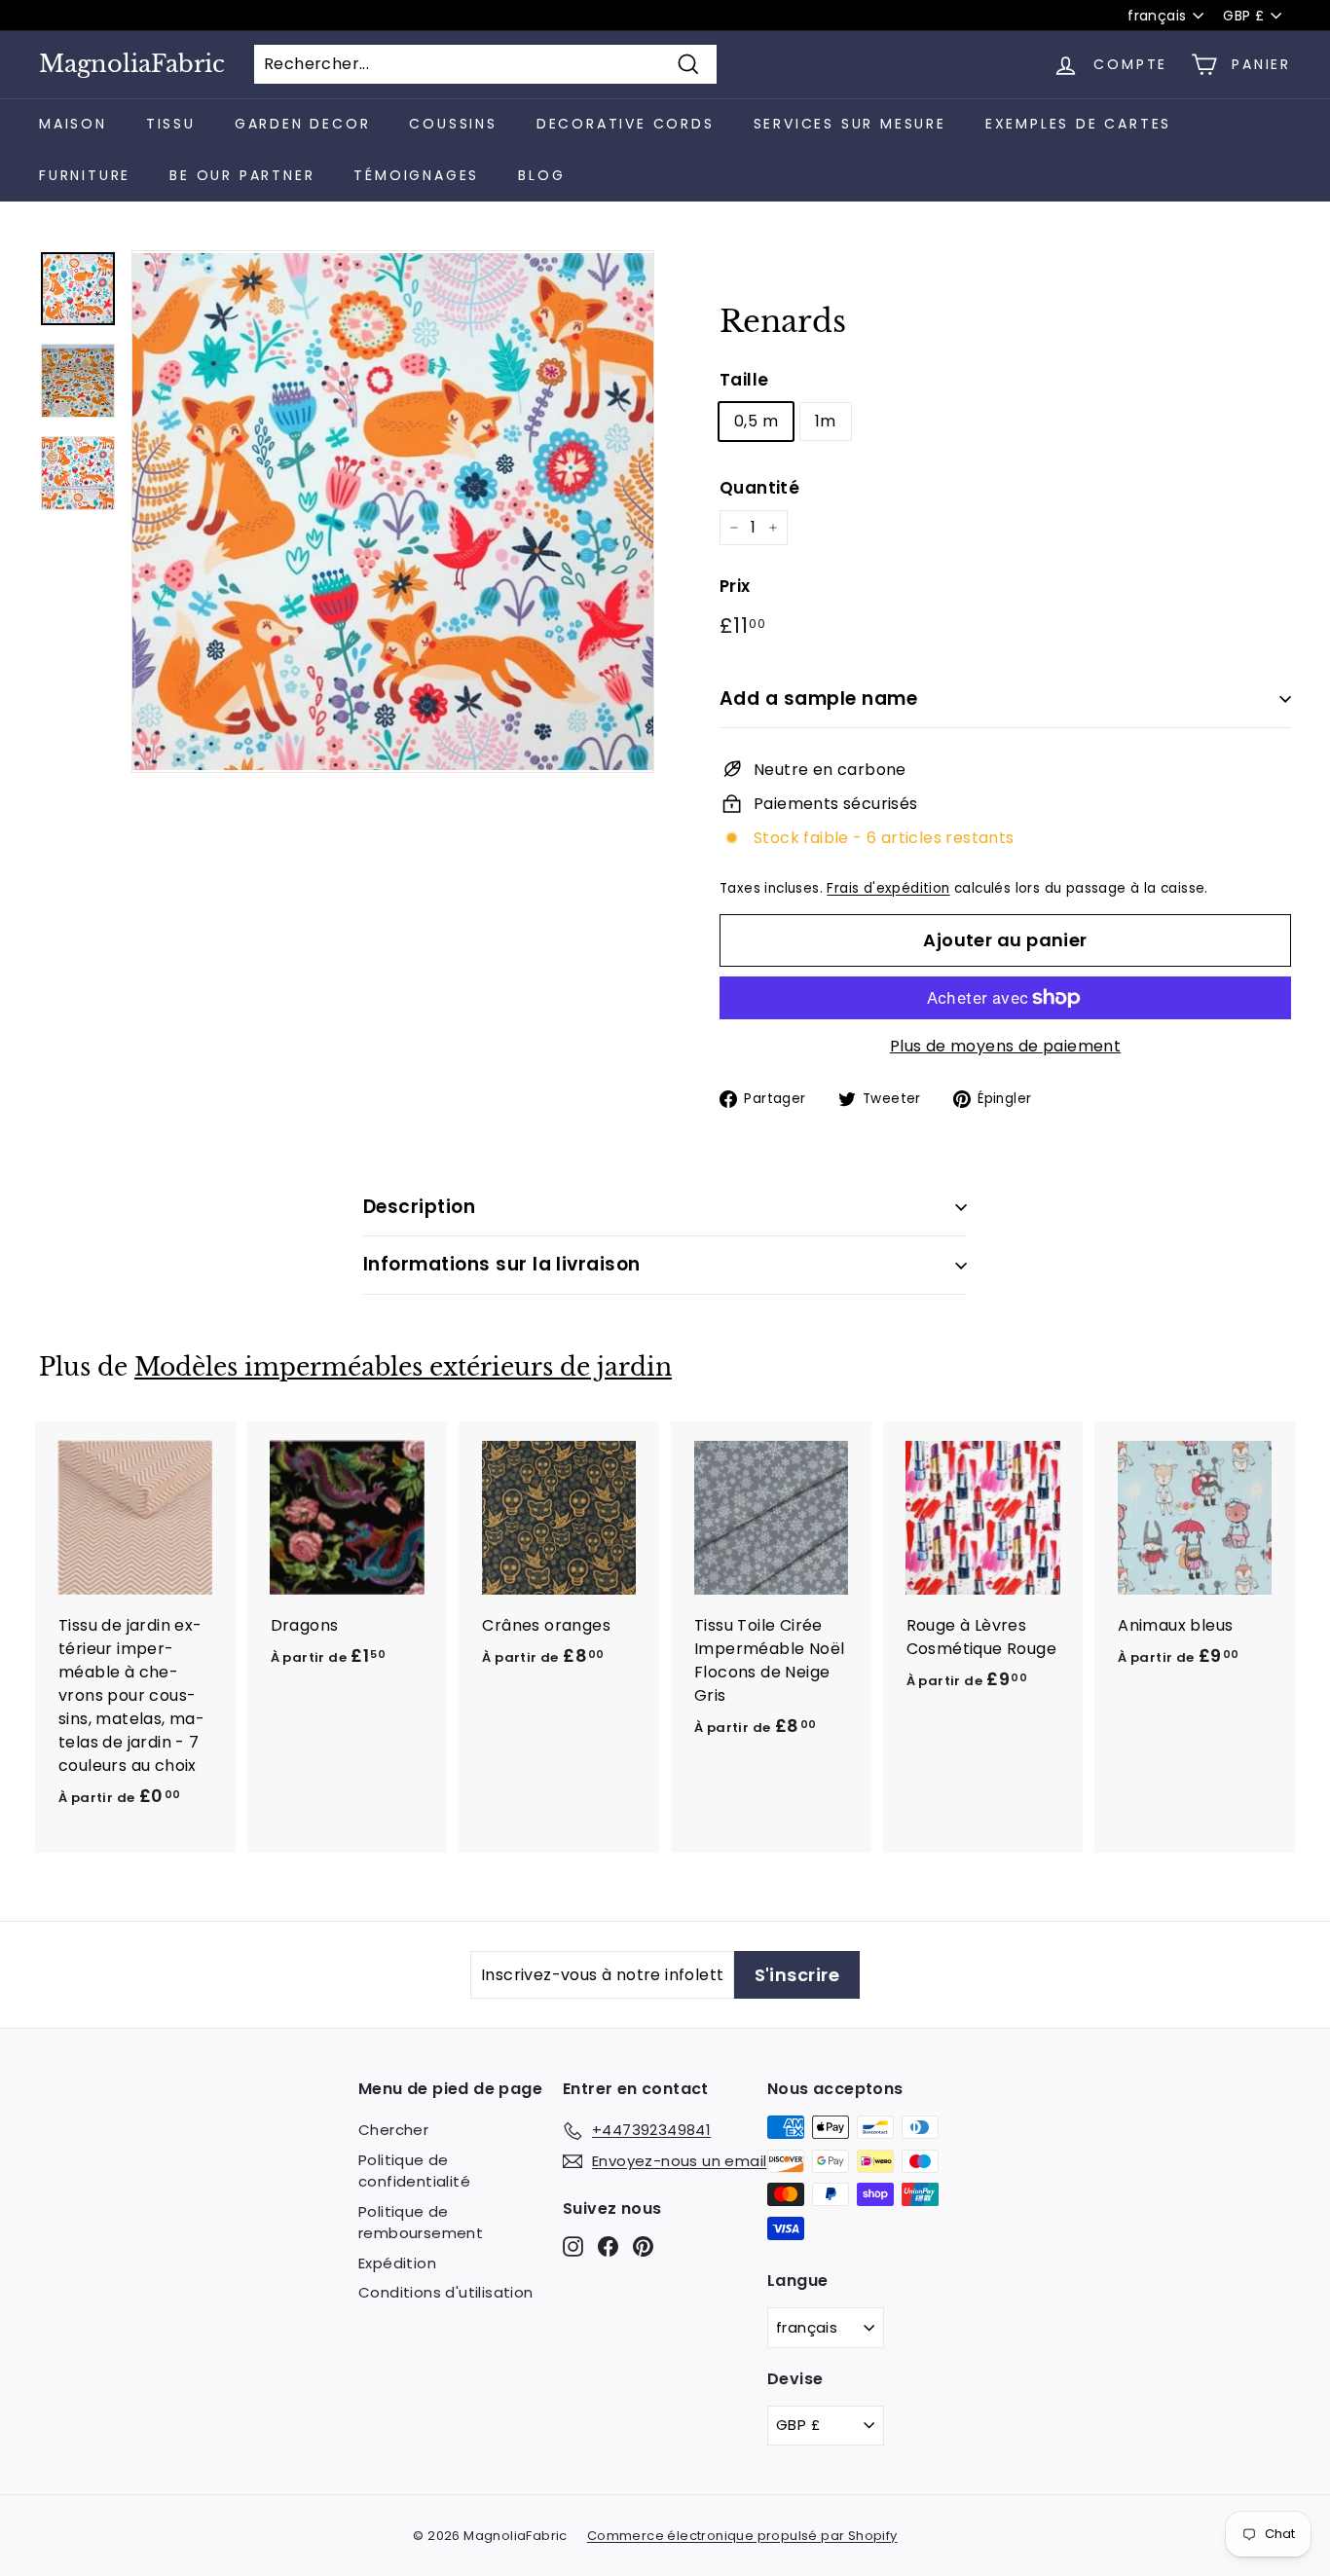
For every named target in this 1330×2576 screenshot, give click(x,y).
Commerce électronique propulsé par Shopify (742, 2536)
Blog (541, 175)
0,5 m (756, 421)
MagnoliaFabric (132, 64)
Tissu (171, 124)
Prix (735, 586)
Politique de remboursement (421, 2223)
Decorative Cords (626, 124)
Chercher (393, 2130)
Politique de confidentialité (414, 2171)
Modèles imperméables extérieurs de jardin (403, 1367)
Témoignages (416, 175)
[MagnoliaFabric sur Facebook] (608, 2246)
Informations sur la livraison (502, 1264)
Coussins (453, 124)
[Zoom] (393, 512)
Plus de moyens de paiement (1005, 1046)
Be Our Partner (242, 175)
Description (419, 1207)
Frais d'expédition (888, 888)
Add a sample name (818, 699)
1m (826, 421)
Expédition (397, 2263)
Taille (744, 380)
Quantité (759, 488)
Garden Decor (303, 124)
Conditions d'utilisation (446, 2292)
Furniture (85, 175)
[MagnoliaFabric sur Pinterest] (643, 2246)
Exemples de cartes (1078, 124)
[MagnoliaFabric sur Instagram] (573, 2246)
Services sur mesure (850, 124)
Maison (73, 124)
